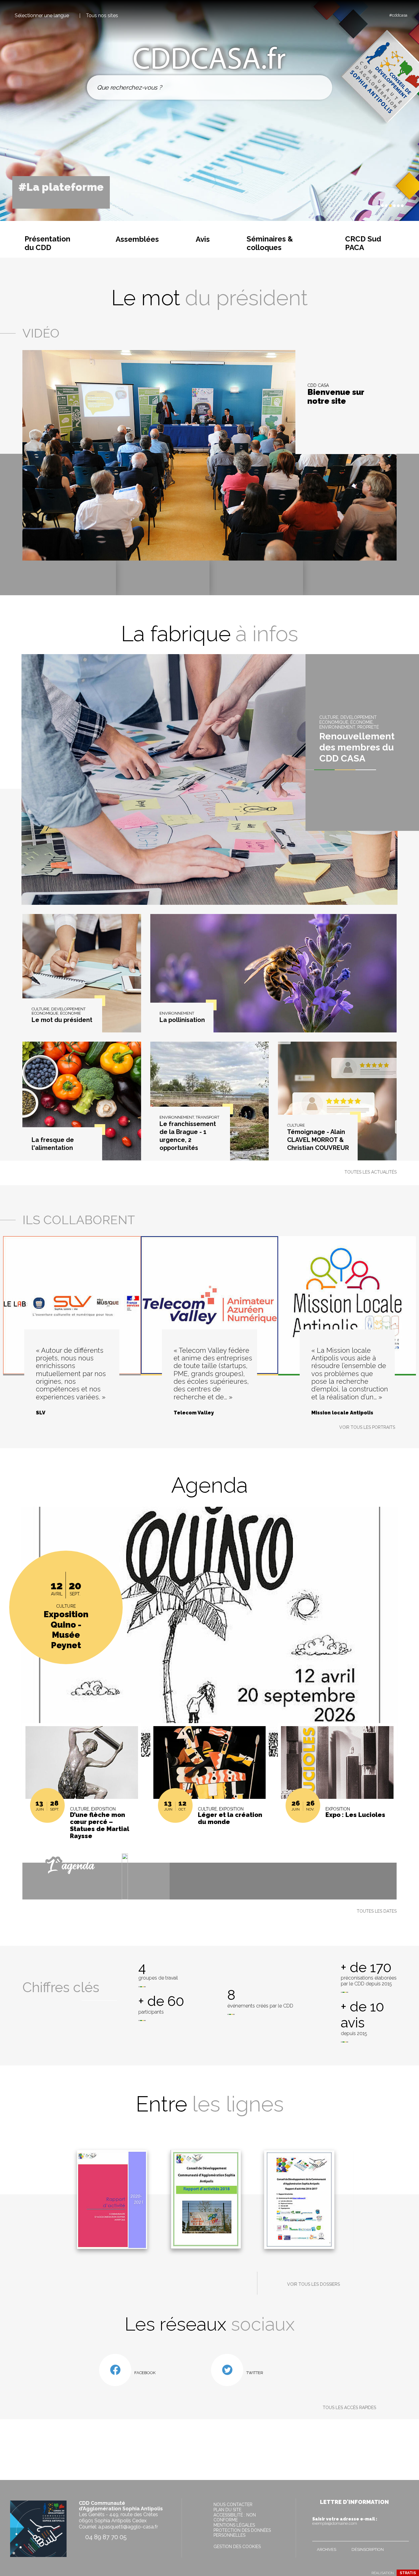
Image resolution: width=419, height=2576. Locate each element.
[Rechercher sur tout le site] (320, 87)
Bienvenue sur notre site (336, 397)
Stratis (408, 2573)
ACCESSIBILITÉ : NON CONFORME (235, 2517)
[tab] (382, 206)
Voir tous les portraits (367, 1427)
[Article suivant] (375, 206)
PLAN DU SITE (227, 2510)
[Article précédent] (364, 206)
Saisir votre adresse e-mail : (345, 2521)
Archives (327, 2549)
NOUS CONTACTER (233, 2505)
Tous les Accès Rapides (349, 2408)
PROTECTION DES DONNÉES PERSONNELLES (242, 2533)
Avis (203, 239)
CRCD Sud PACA (363, 243)
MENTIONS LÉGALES (234, 2525)
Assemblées (137, 239)
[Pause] (369, 206)
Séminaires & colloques (270, 243)
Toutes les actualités (371, 1172)
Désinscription (368, 2549)
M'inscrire (403, 2535)
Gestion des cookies (237, 2547)
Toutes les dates (377, 1911)
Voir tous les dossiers (313, 2284)
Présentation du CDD (47, 243)
